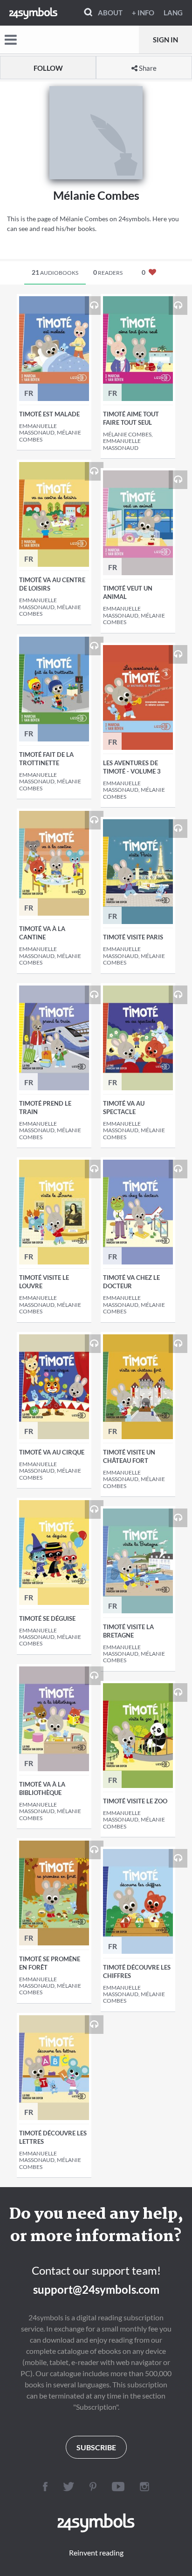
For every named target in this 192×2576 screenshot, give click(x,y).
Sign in (165, 40)
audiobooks (55, 272)
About (110, 13)
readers (108, 272)
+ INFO (143, 13)
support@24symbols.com (96, 2289)
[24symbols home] (33, 13)
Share (147, 68)
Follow (48, 68)
